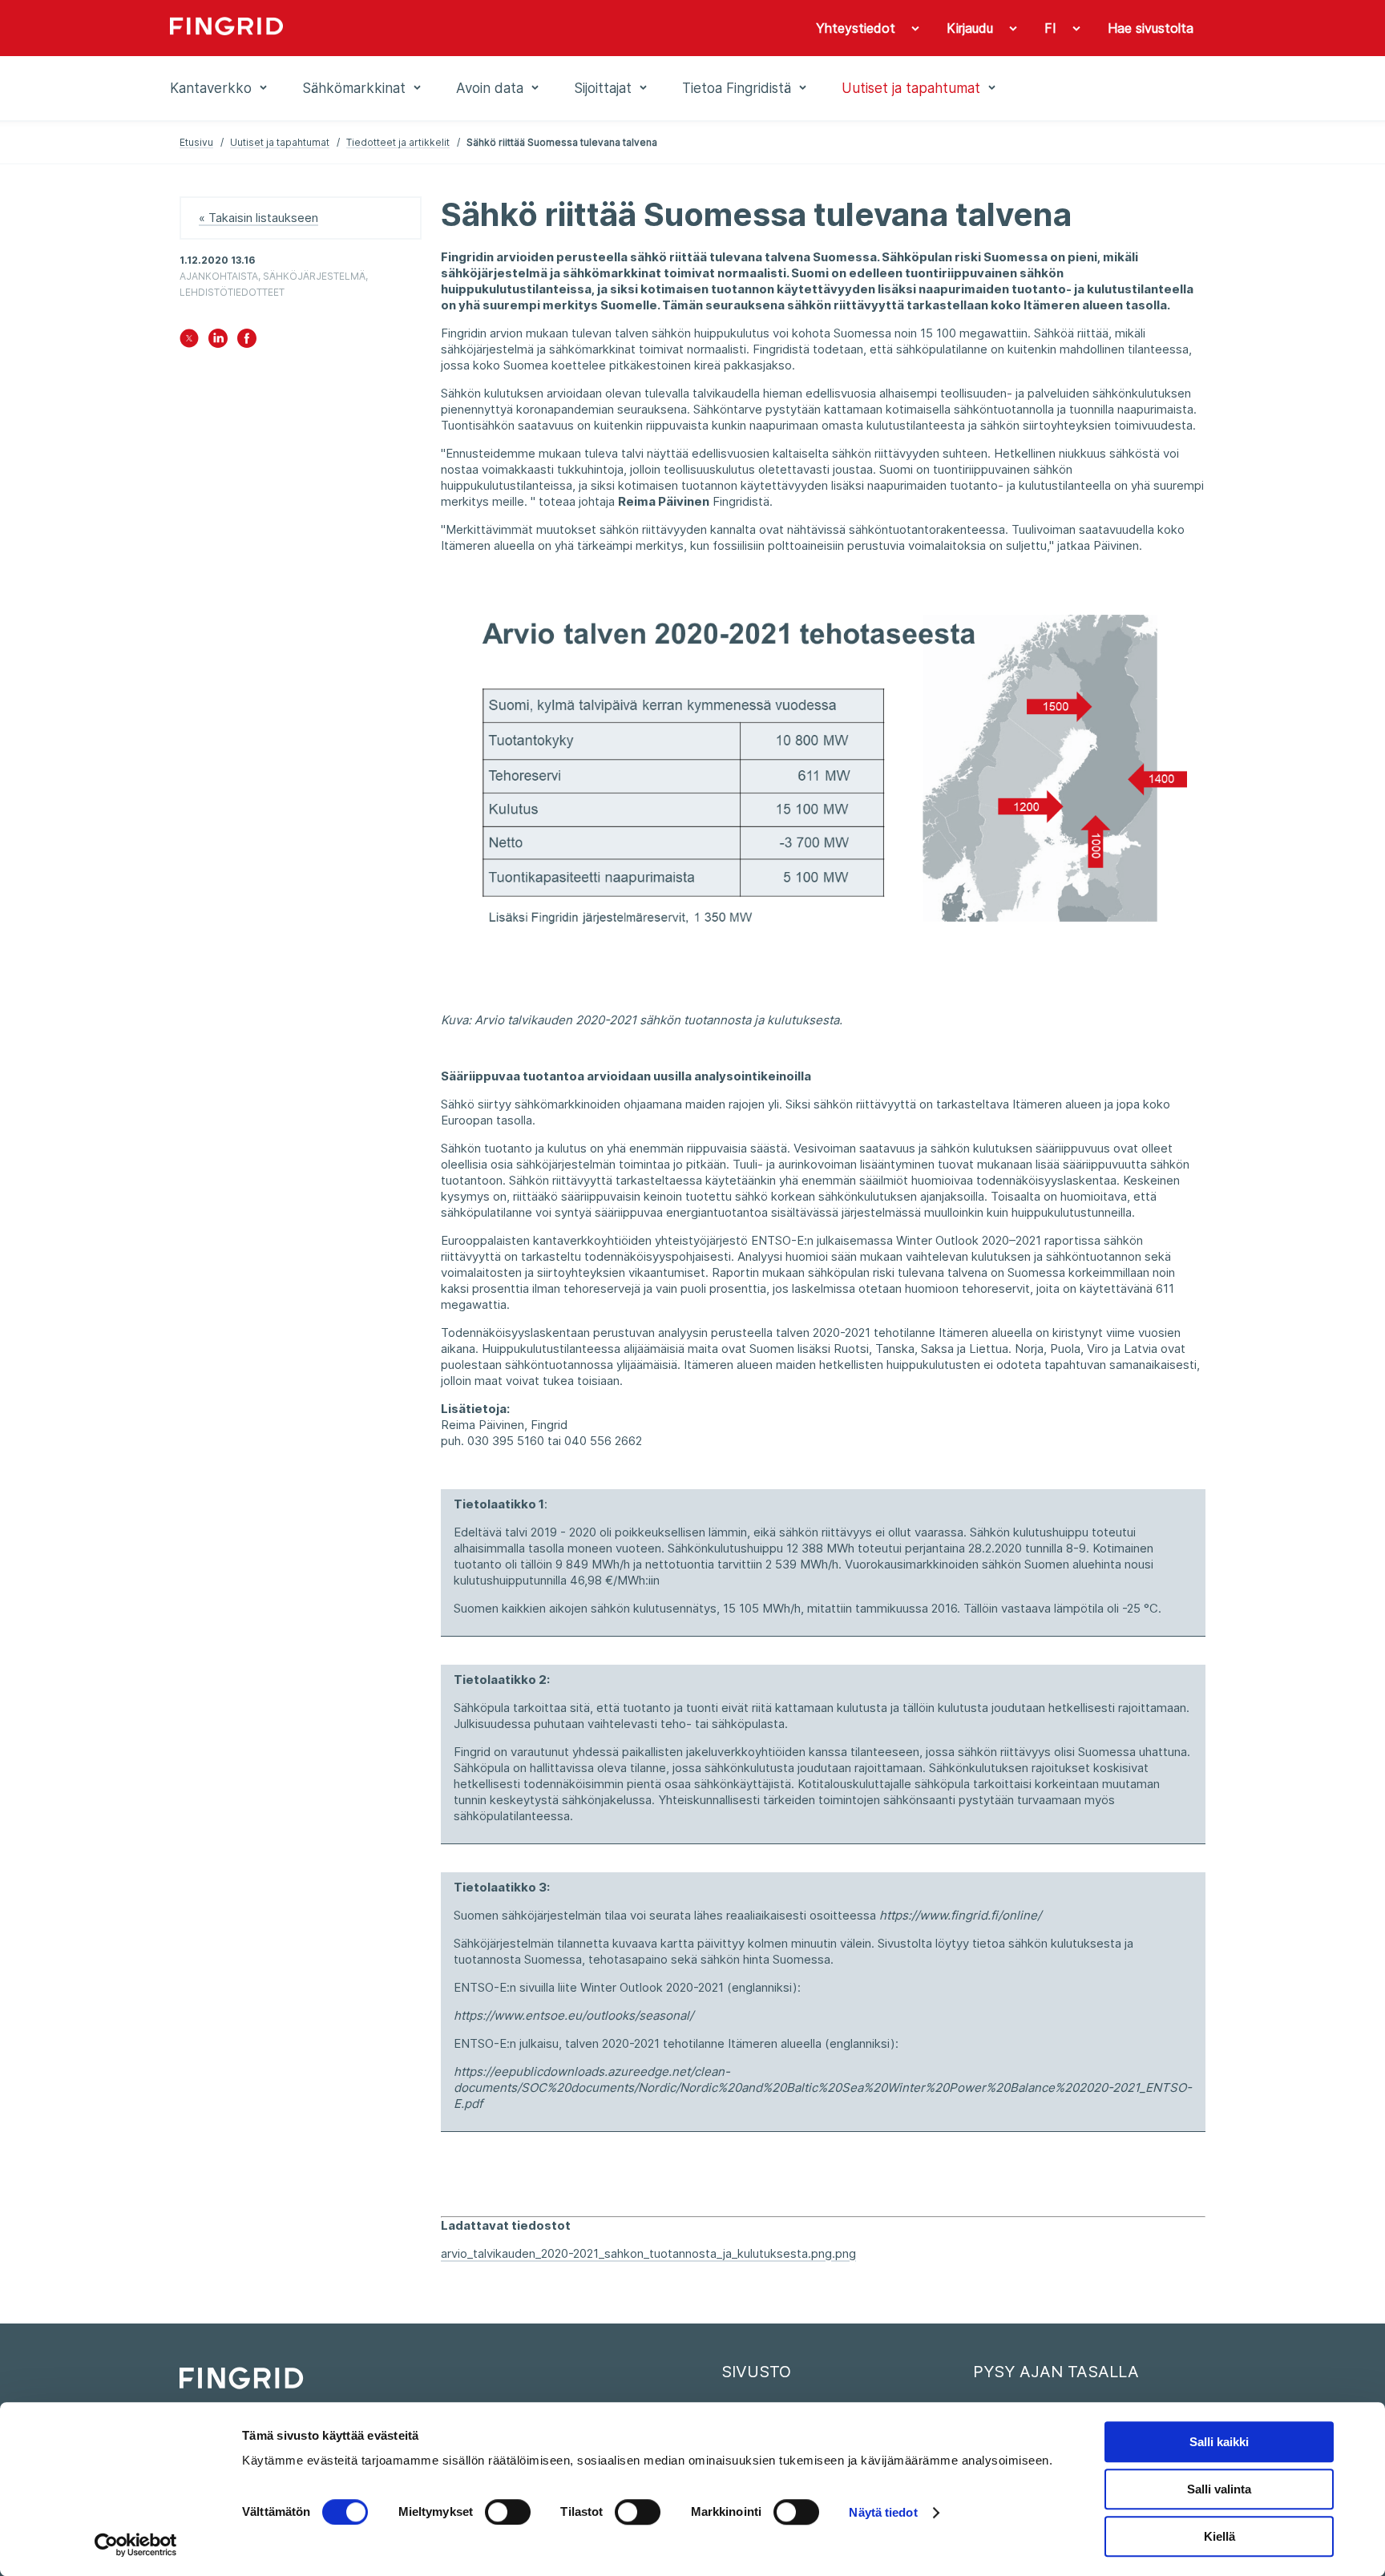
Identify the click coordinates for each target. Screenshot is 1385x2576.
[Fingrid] (388, 28)
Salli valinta (1219, 2489)
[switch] (508, 2512)
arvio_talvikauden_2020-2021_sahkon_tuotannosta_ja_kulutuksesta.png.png (648, 2253)
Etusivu (196, 142)
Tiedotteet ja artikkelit (398, 142)
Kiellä (1219, 2536)
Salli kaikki (1219, 2442)
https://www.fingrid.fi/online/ (960, 1915)
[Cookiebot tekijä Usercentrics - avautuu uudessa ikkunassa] (136, 2545)
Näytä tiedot (883, 2512)
